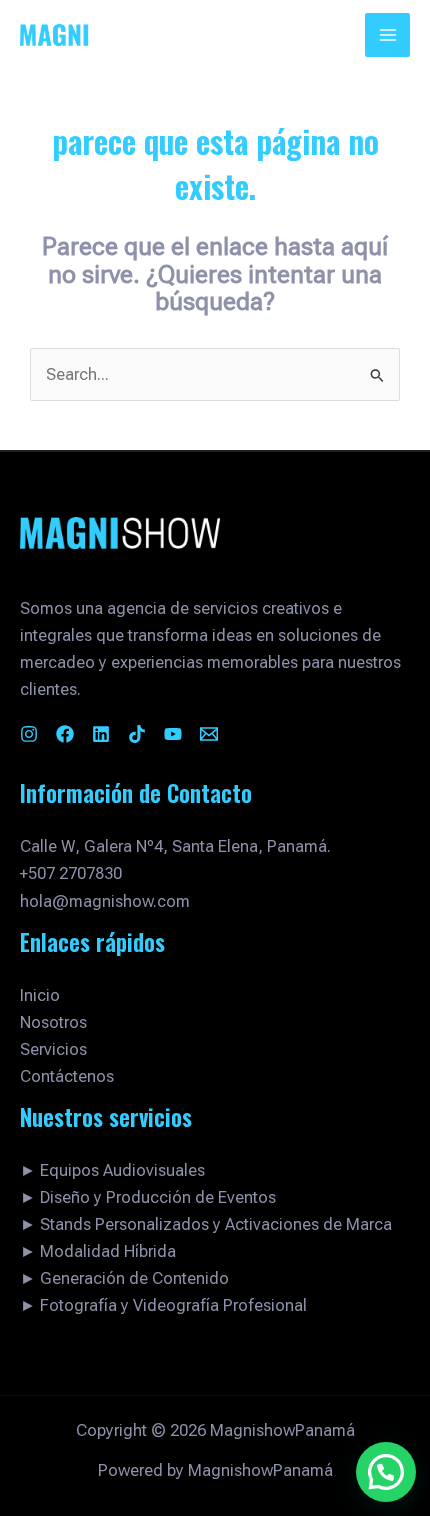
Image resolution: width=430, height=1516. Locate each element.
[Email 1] (209, 734)
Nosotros (53, 1022)
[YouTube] (173, 734)
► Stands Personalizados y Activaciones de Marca (206, 1224)
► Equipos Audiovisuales (112, 1170)
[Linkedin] (101, 734)
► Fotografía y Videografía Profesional (163, 1305)
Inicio (40, 995)
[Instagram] (29, 734)
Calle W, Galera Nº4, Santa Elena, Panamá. (175, 846)
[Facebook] (65, 734)
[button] (386, 1472)
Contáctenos (67, 1076)
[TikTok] (137, 734)
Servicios (53, 1049)
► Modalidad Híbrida (98, 1251)
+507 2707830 (71, 873)
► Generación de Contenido (124, 1278)
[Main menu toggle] (387, 35)
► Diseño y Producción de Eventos (148, 1197)
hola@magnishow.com (105, 901)
